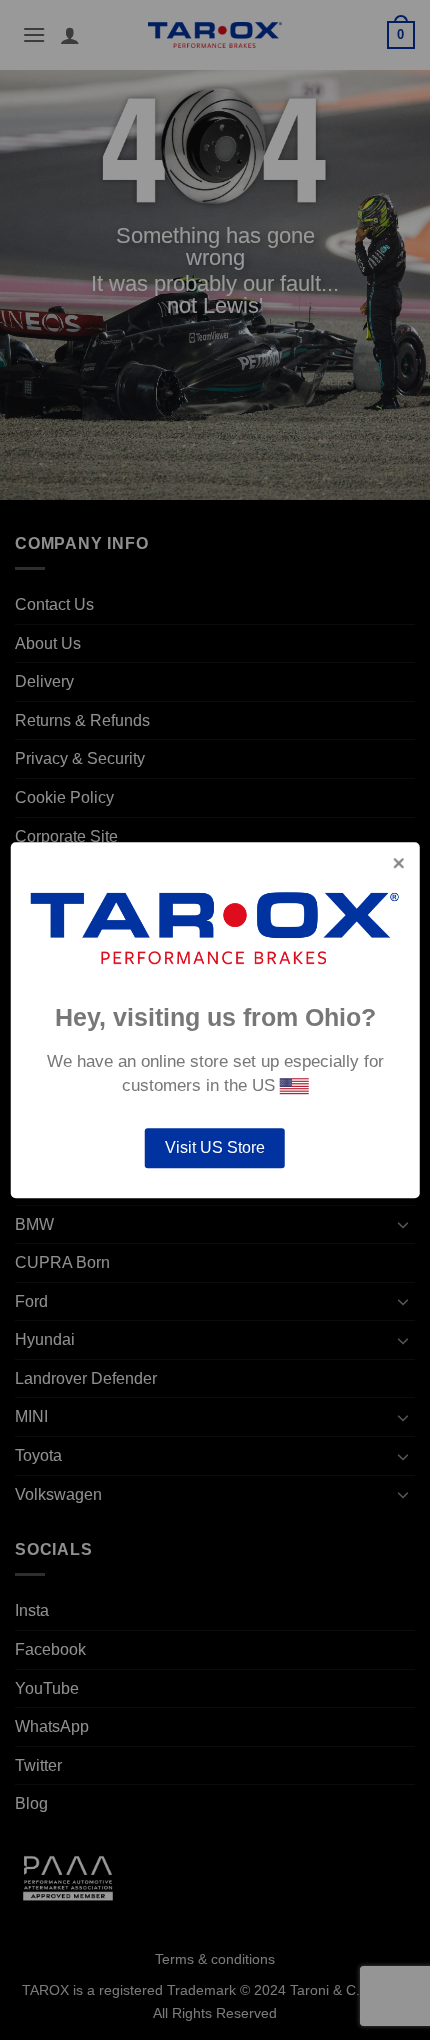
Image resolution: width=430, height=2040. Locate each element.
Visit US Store (215, 1147)
